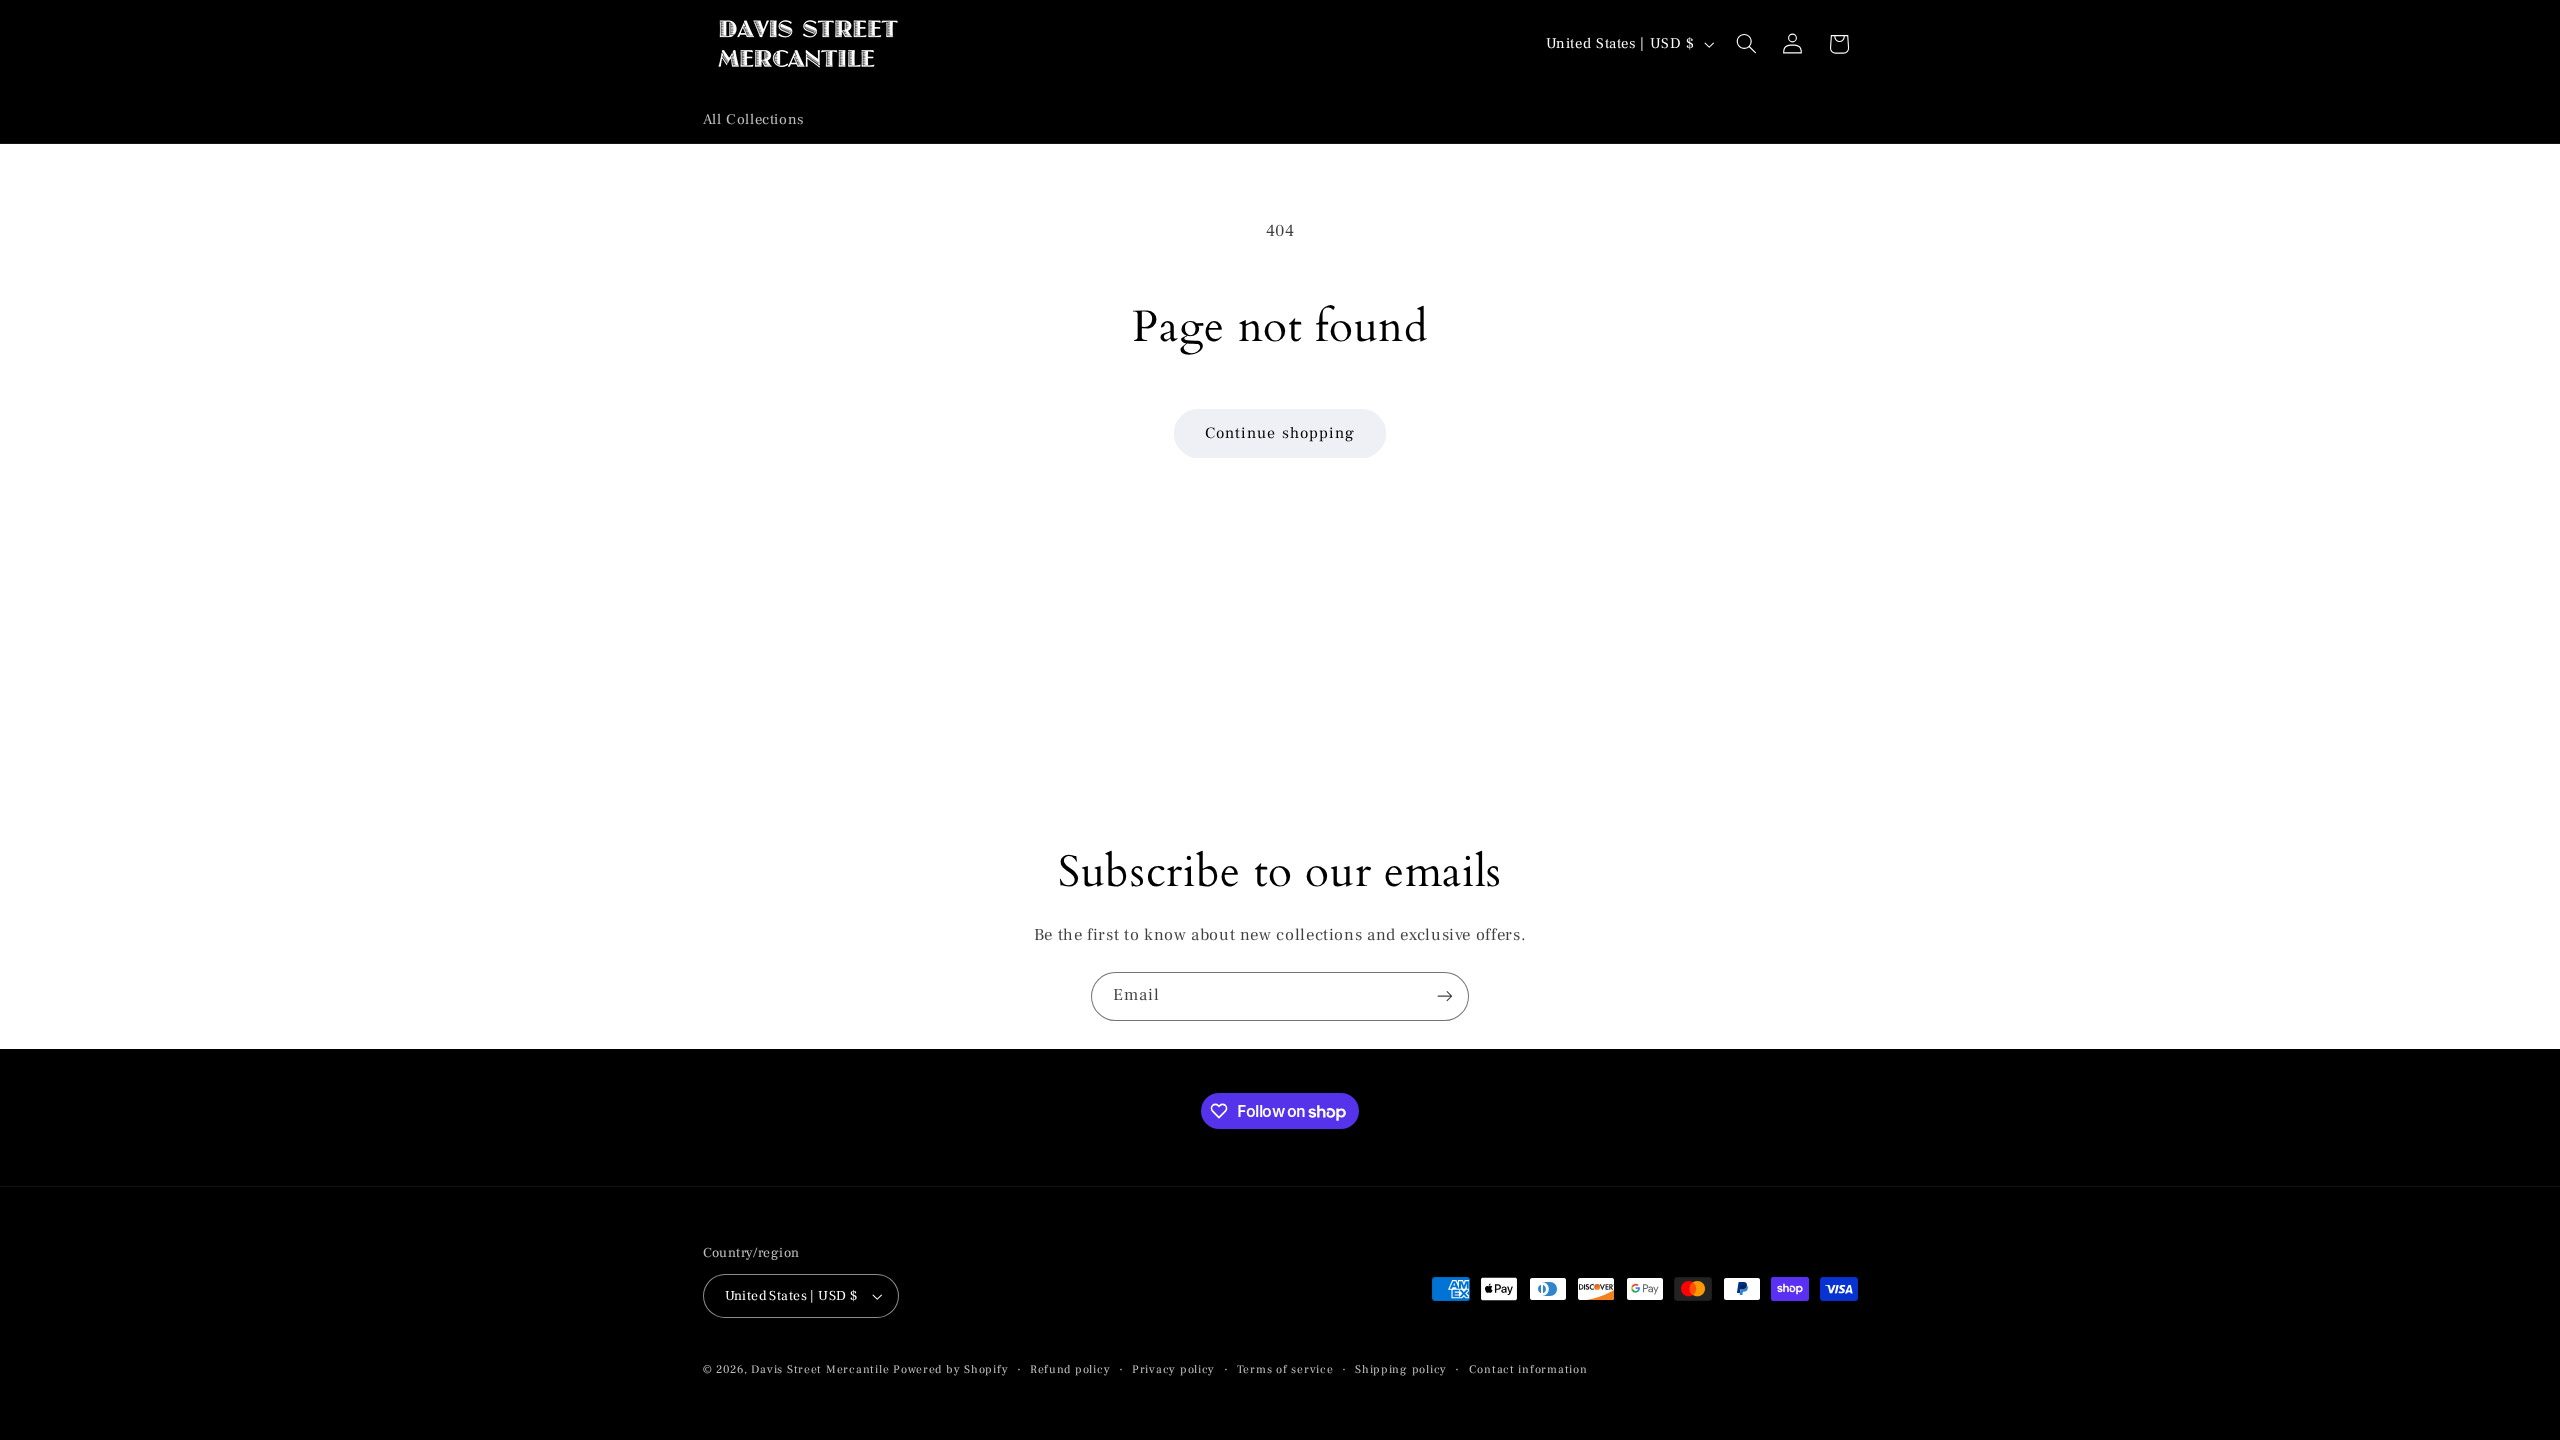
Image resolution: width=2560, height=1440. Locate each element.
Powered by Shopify (950, 1369)
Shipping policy (1401, 1369)
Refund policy (1070, 1369)
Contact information (1528, 1369)
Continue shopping (1280, 433)
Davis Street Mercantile (820, 1369)
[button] (1746, 44)
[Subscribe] (1445, 996)
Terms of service (1285, 1369)
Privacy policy (1173, 1369)
